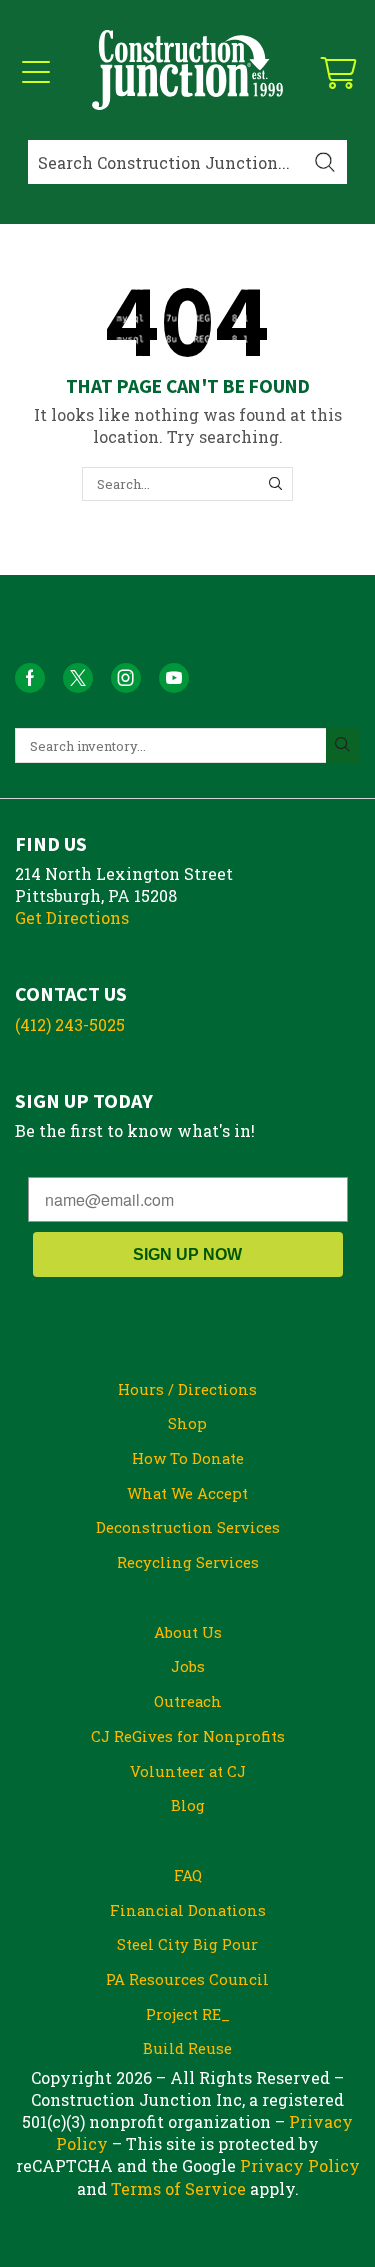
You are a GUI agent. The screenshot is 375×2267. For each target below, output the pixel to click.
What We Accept (187, 1493)
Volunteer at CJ (188, 1771)
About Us (188, 1632)
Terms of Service (178, 2188)
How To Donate (188, 1458)
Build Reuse (187, 2048)
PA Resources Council (187, 1979)
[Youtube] (174, 678)
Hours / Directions (187, 1389)
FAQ (188, 1875)
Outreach (188, 1701)
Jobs (188, 1666)
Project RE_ (188, 2014)
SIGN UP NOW (187, 1254)
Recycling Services (188, 1562)
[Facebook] (30, 678)
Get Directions (72, 917)
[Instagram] (126, 678)
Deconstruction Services (188, 1527)
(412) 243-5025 (70, 1024)
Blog (188, 1805)
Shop (187, 1423)
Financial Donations (188, 1910)
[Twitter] (78, 678)
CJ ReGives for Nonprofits (188, 1736)
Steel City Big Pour (187, 1944)
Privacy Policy (300, 2165)
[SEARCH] (275, 484)
